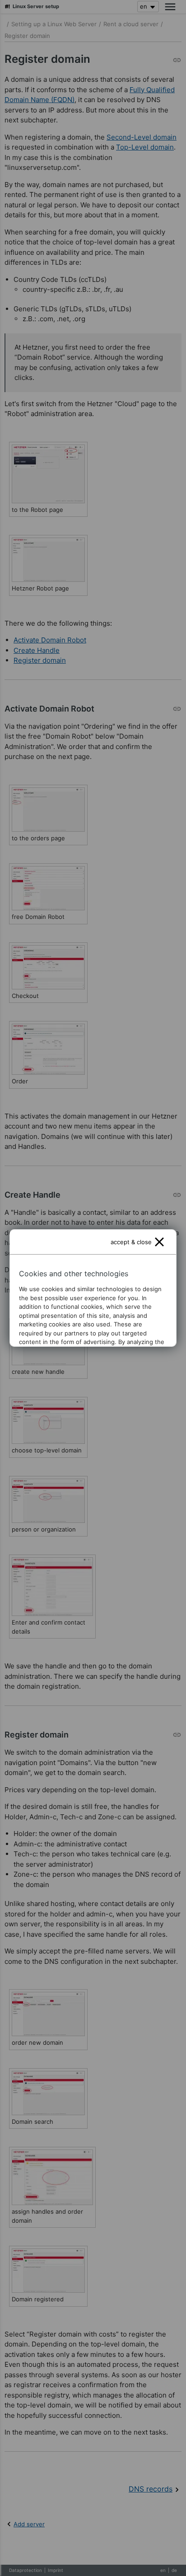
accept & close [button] (131, 1242)
